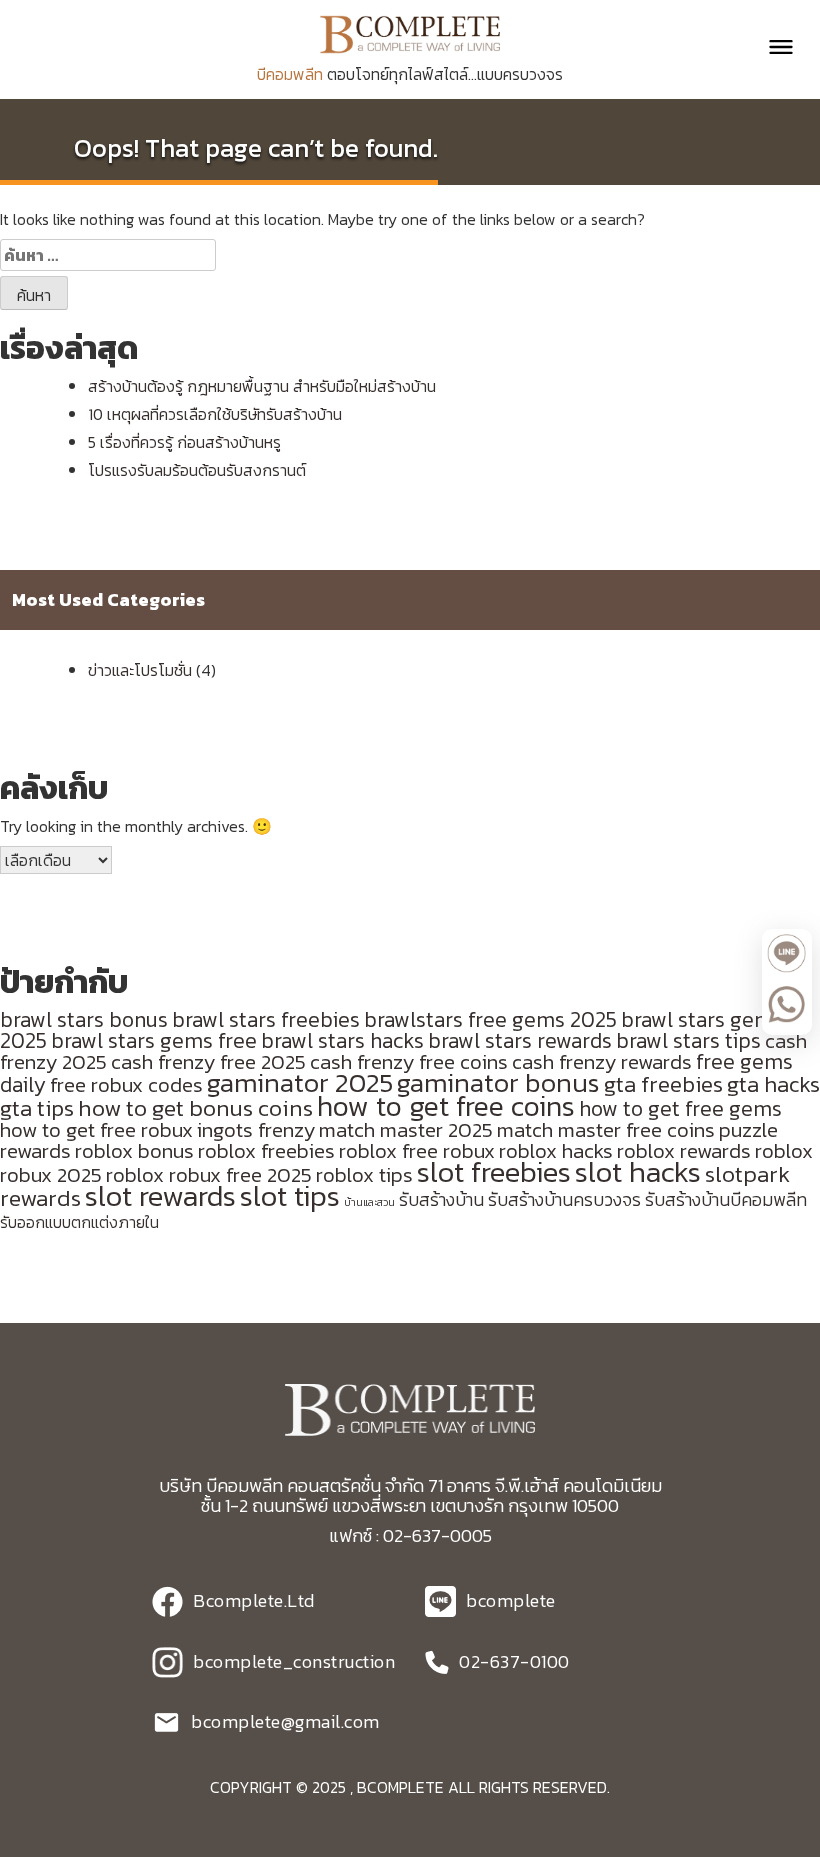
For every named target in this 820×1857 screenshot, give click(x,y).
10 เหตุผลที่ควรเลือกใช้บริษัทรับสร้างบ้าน (215, 414)
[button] (772, 47)
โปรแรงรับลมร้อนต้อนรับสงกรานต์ (197, 470)
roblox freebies (266, 1150)
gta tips (37, 1108)
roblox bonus (134, 1150)
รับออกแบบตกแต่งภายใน (79, 1222)
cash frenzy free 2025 (208, 1061)
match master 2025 (406, 1129)
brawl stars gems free (154, 1040)
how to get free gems (680, 1108)
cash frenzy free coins (409, 1061)
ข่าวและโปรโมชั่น (140, 670)
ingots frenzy (256, 1129)
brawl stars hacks (342, 1040)
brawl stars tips (688, 1040)
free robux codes (126, 1084)
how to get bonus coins (195, 1108)
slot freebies (494, 1172)
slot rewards (160, 1196)
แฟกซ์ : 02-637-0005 (410, 1535)
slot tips (290, 1196)
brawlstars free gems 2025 (490, 1019)
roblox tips (364, 1174)
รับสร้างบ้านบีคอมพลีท (726, 1200)
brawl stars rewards (520, 1040)
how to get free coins (446, 1106)
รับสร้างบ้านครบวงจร (564, 1200)
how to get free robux (96, 1129)
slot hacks (638, 1172)
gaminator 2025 (300, 1083)
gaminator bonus (498, 1083)
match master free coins (606, 1129)
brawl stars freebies (266, 1019)
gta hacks (773, 1084)
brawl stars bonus (84, 1019)
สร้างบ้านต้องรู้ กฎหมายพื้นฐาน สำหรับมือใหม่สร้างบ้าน (262, 386)
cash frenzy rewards (602, 1061)
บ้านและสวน (369, 1202)
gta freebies (663, 1084)
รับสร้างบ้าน (441, 1200)
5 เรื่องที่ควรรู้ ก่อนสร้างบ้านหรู (184, 442)
